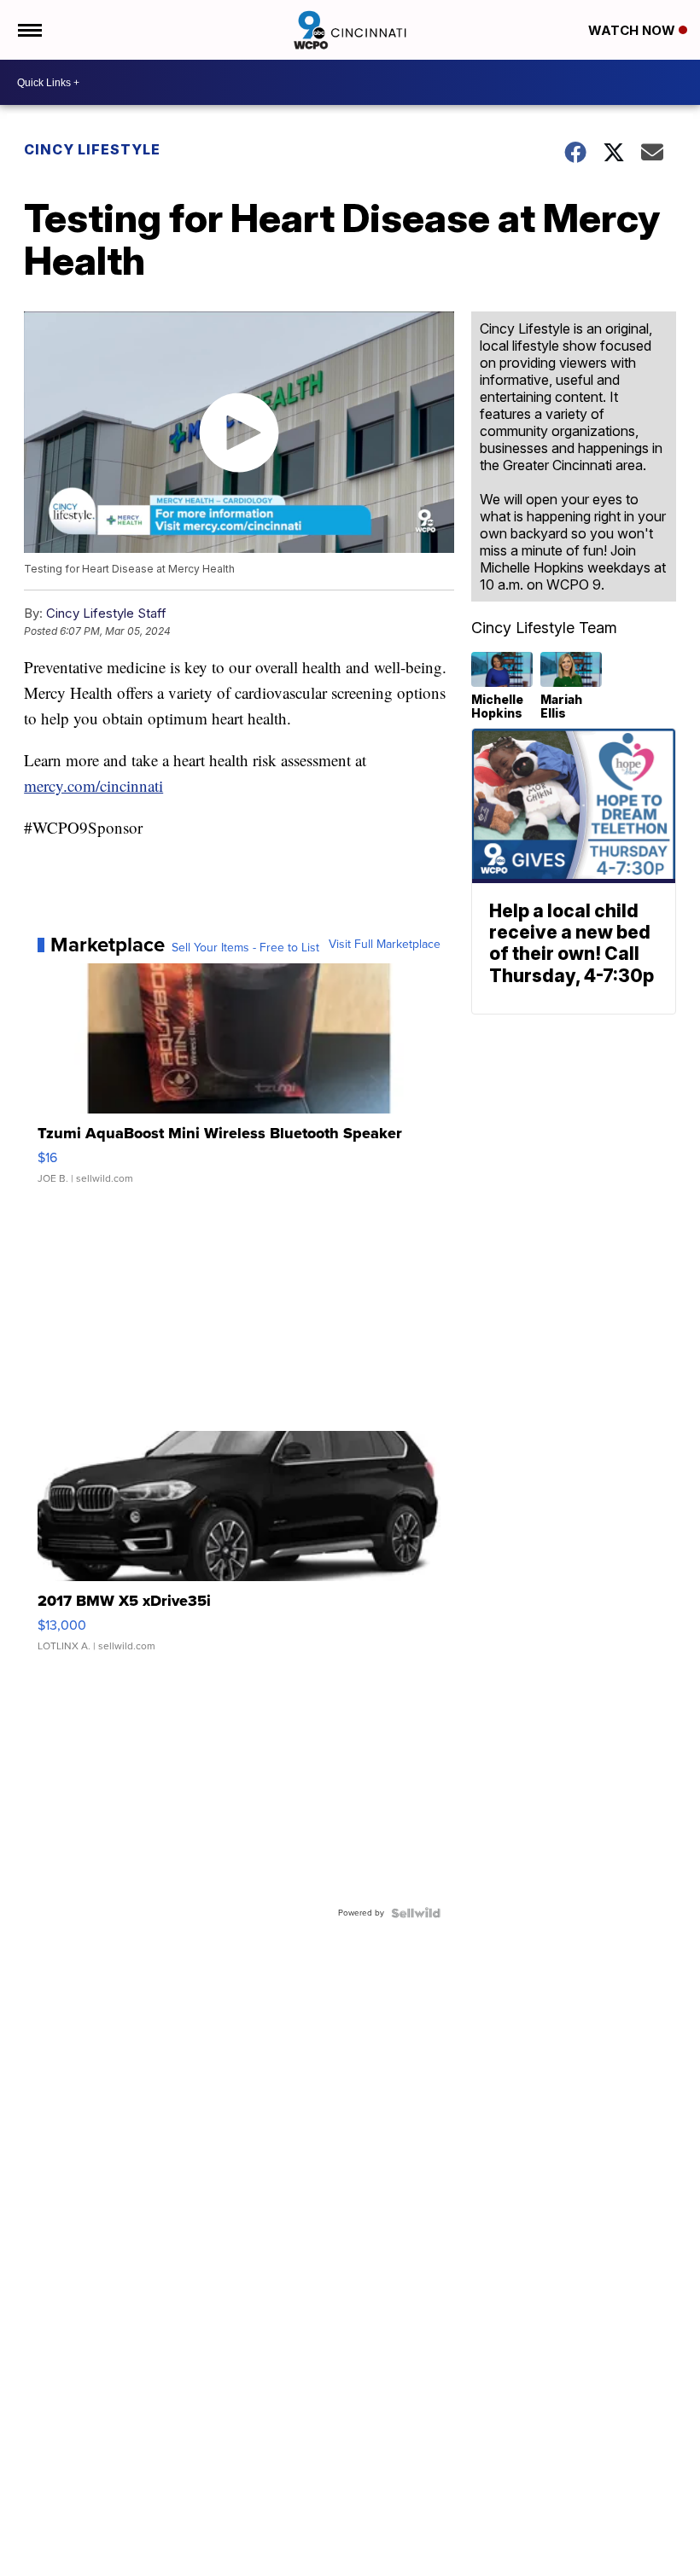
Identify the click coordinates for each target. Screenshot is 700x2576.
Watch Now (633, 30)
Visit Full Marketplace (385, 945)
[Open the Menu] (29, 30)
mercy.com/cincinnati (93, 785)
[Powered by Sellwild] (416, 1913)
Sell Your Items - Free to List (245, 948)
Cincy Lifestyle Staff (106, 613)
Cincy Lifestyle (92, 149)
